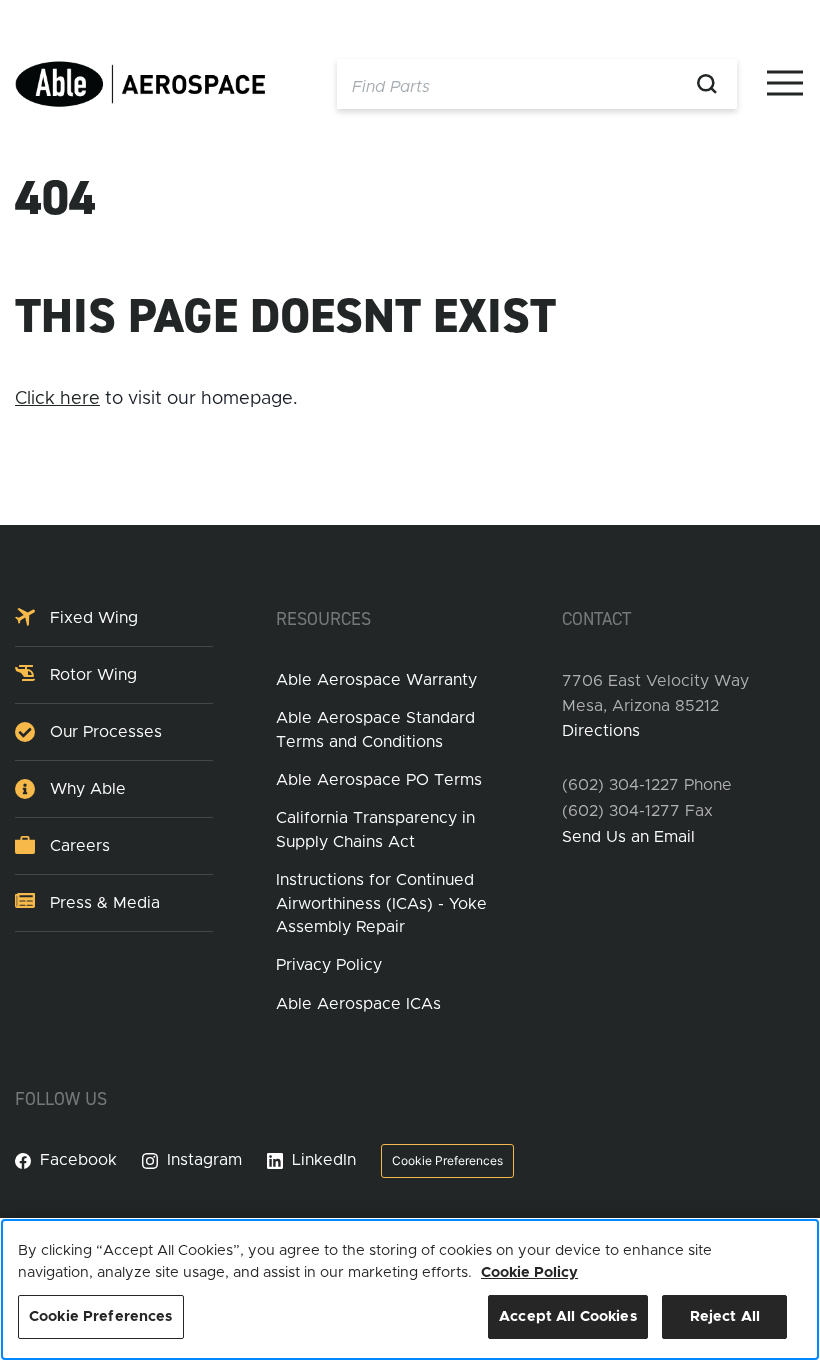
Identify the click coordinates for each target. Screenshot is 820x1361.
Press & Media (105, 903)
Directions (601, 731)
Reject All (725, 1316)
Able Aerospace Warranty (376, 680)
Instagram (204, 1160)
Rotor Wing (93, 675)
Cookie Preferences (447, 1160)
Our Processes (106, 732)
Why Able (88, 789)
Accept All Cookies (568, 1316)
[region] (410, 1289)
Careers (80, 846)
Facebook (78, 1160)
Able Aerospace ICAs (358, 1004)
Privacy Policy (329, 965)
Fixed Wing (94, 618)
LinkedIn (324, 1160)
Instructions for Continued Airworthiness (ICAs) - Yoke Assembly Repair (381, 903)
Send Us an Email (628, 837)
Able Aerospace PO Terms (379, 780)
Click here (57, 399)
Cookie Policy (529, 1272)
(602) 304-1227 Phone (647, 785)
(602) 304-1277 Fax (637, 811)
